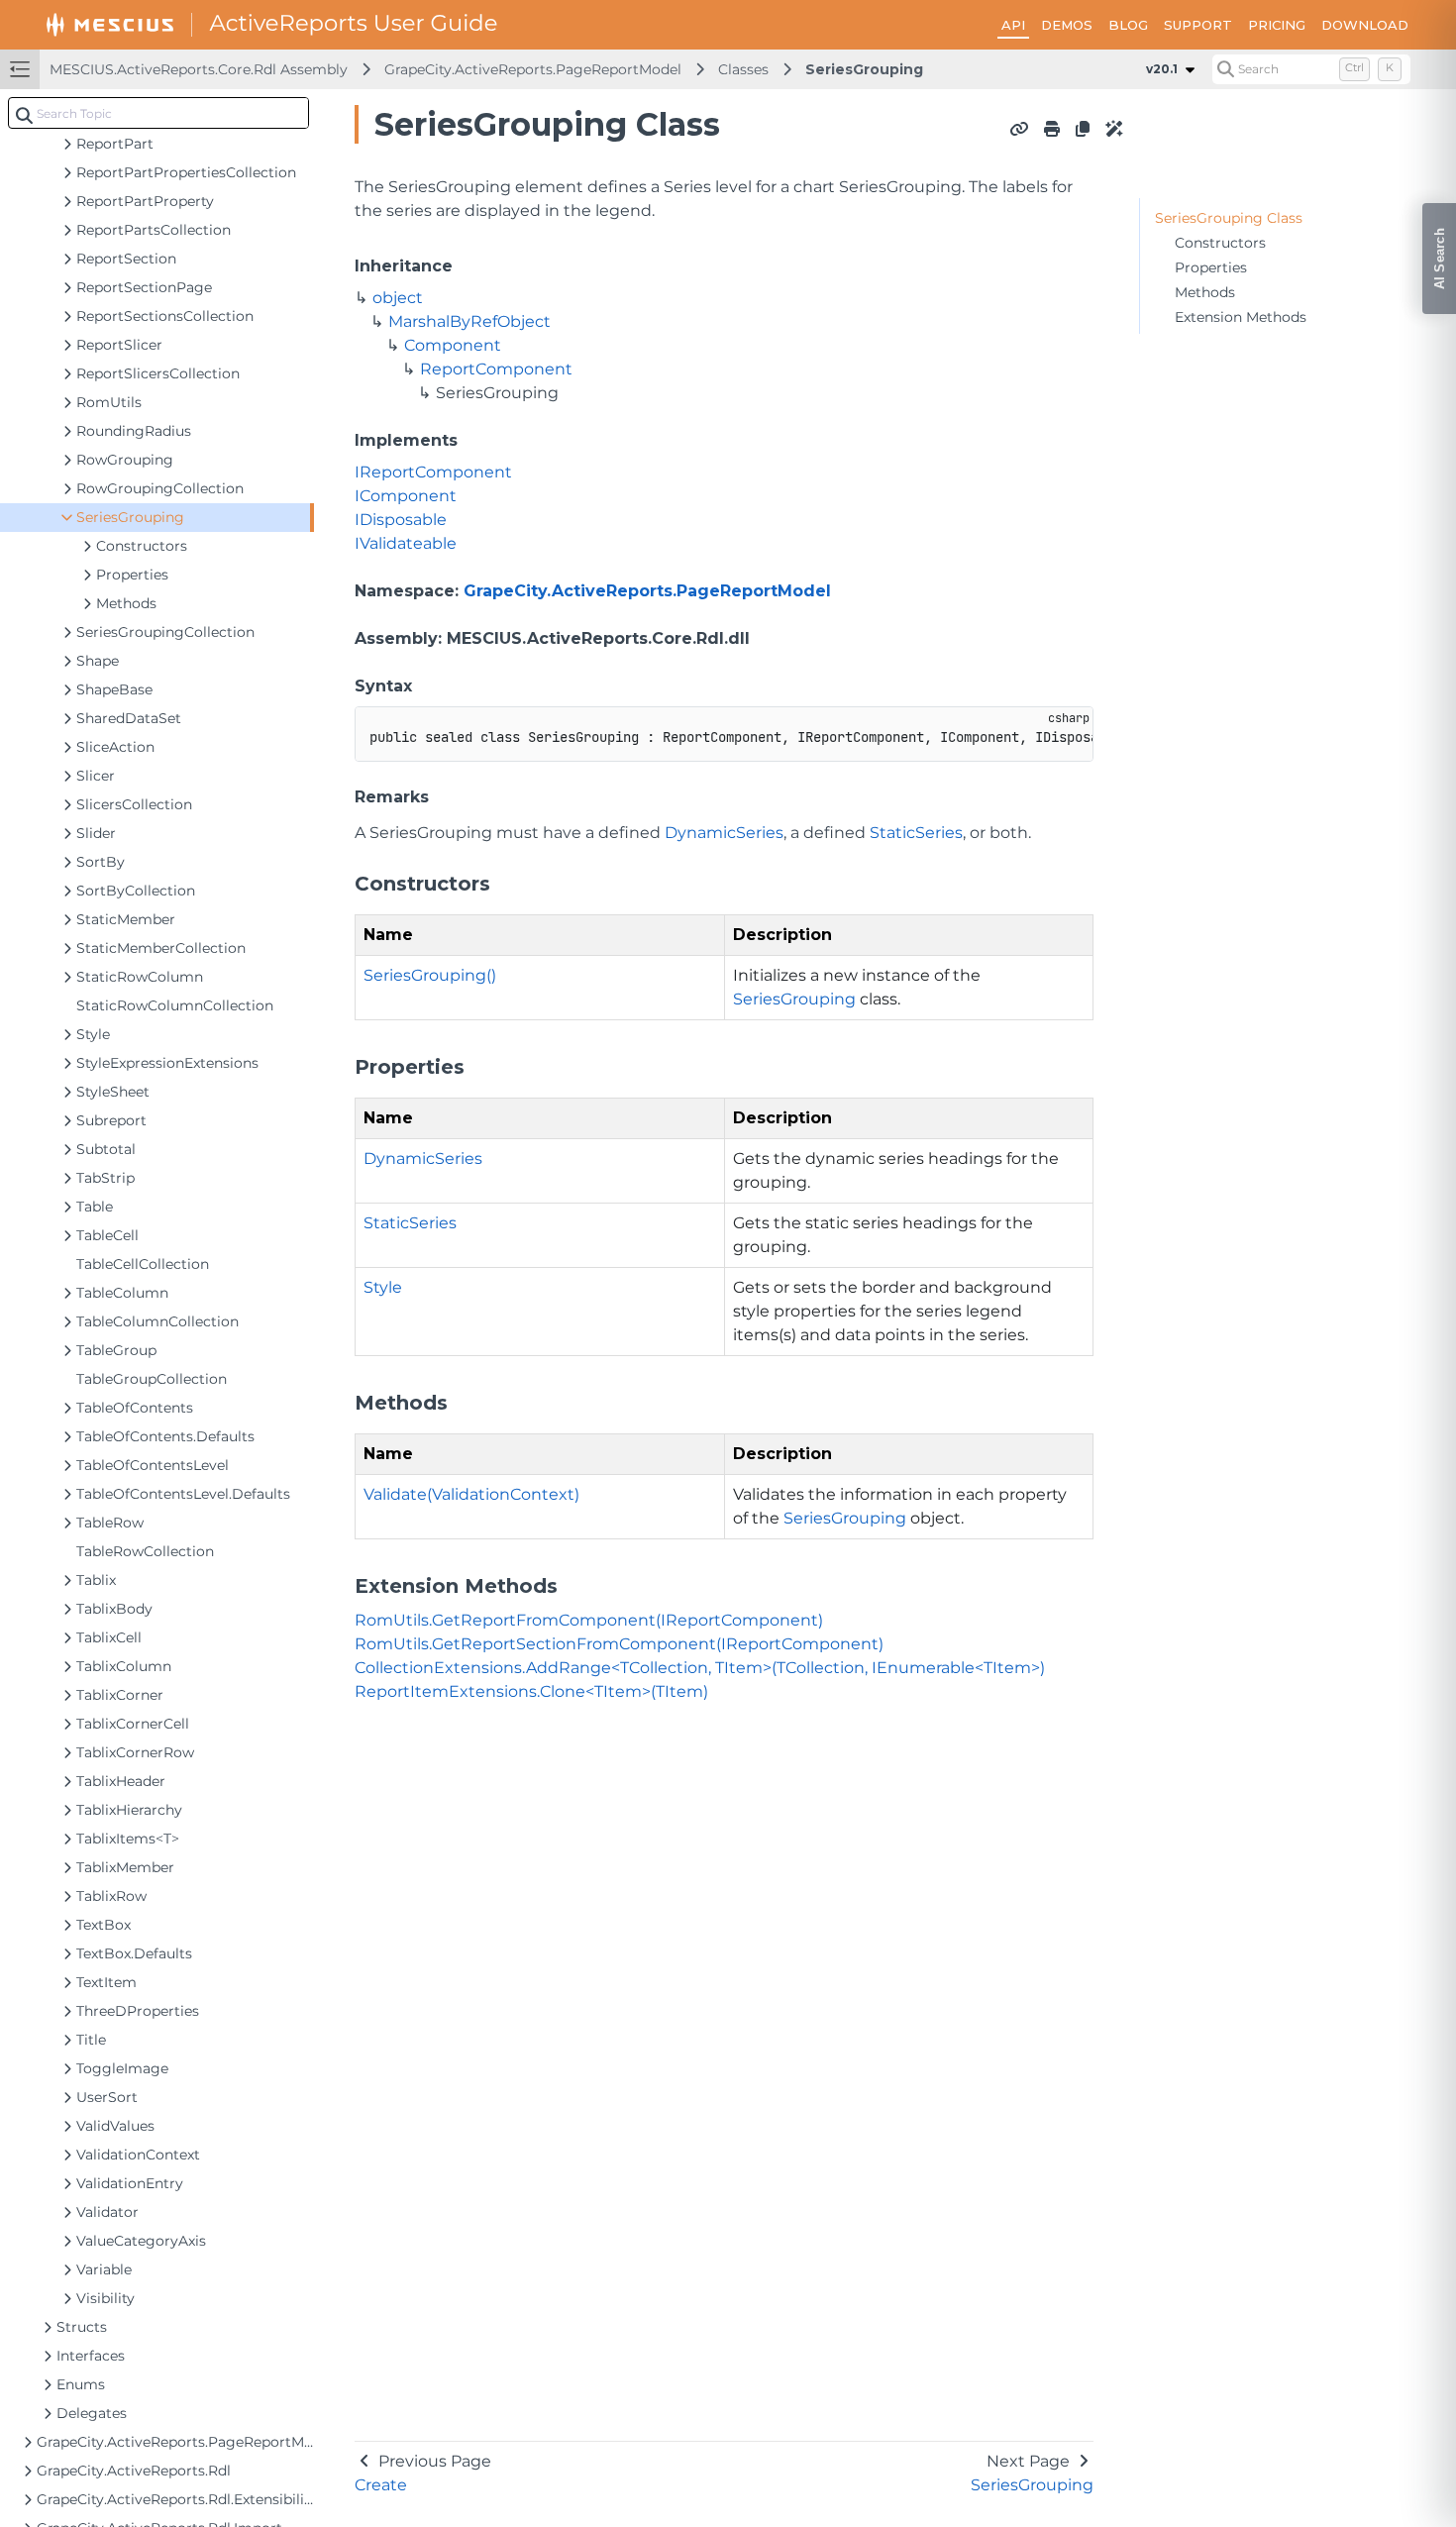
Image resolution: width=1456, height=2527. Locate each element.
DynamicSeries (724, 833)
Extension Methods (1241, 317)
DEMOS (1067, 25)
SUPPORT (1198, 25)
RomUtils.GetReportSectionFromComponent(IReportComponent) (619, 1644)
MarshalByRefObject (469, 321)
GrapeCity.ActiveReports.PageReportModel (533, 69)
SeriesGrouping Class (1229, 218)
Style (383, 1287)
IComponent (406, 496)
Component (453, 345)
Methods (1205, 292)
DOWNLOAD (1365, 25)
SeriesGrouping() (430, 975)
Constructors (1220, 243)
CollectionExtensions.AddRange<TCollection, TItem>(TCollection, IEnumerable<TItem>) (700, 1668)
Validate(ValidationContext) (471, 1494)
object (398, 298)
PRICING (1277, 25)
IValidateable (406, 543)
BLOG (1128, 25)
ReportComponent (496, 369)
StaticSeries (916, 833)
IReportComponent (433, 472)
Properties (1211, 267)
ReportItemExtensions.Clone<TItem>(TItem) (531, 1691)
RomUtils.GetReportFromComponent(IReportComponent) (589, 1620)
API (1013, 25)
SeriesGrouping (864, 69)
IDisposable (401, 520)
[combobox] (158, 113)
